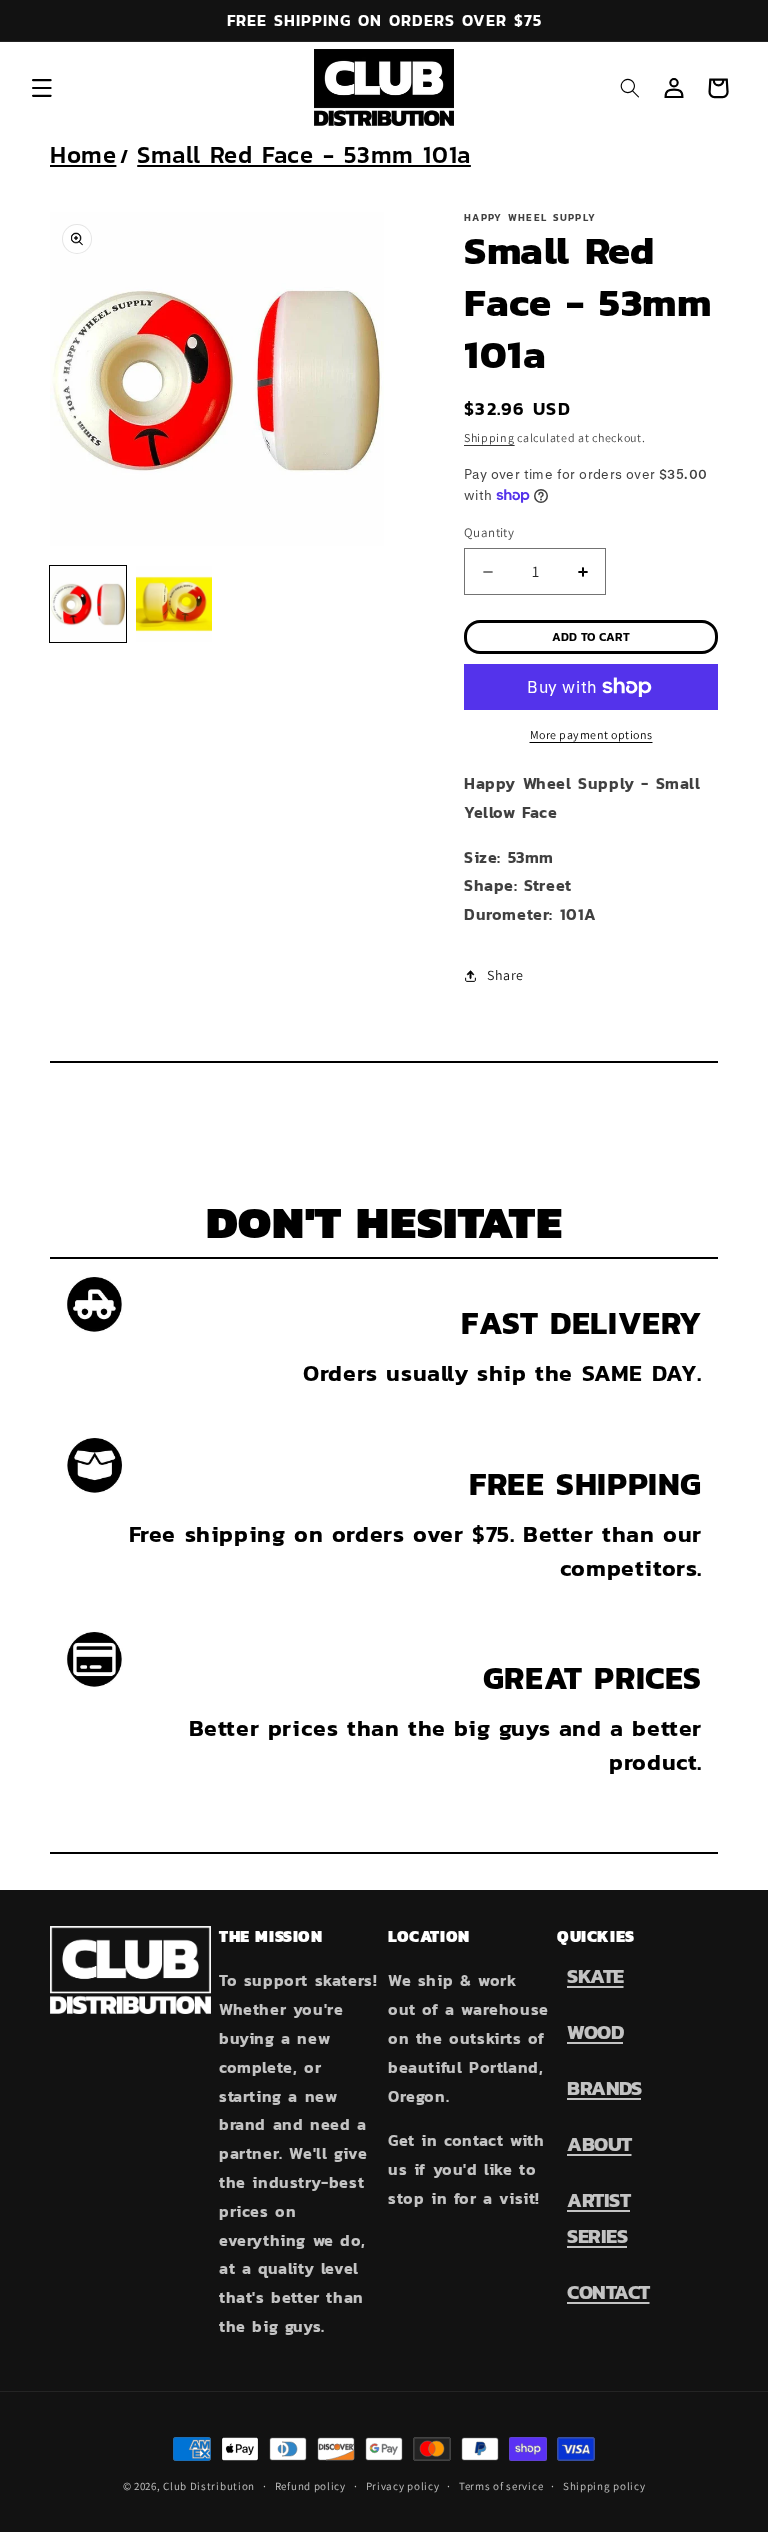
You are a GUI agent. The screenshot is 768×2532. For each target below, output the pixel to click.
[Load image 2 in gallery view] (174, 604)
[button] (42, 88)
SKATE (595, 1976)
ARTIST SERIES (598, 2218)
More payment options (591, 734)
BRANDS (604, 2088)
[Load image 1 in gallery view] (88, 604)
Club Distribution (209, 2486)
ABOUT (599, 2144)
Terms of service (501, 2486)
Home (83, 154)
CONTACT (608, 2292)
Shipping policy (604, 2486)
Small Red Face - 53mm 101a (304, 154)
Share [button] (505, 975)
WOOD (595, 2032)
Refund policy (310, 2486)
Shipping (489, 437)
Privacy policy (403, 2486)
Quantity (489, 532)
